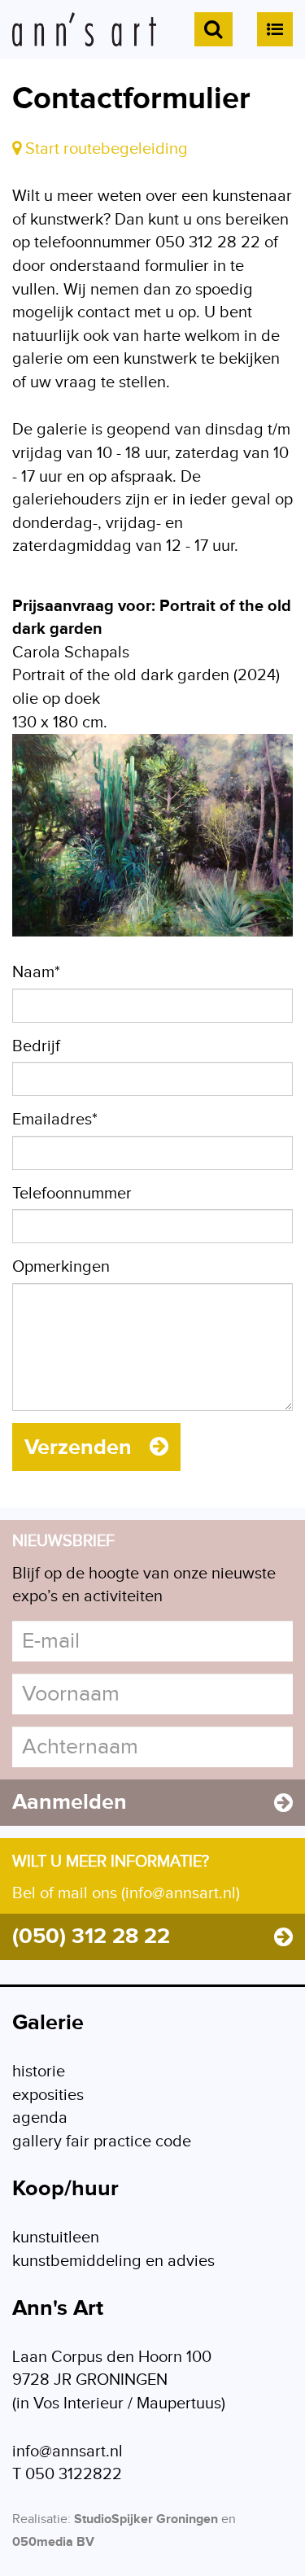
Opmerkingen (61, 1267)
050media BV (53, 2542)
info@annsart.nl (68, 2452)
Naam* (36, 972)
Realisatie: (41, 2519)
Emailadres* (55, 1120)
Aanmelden (70, 1802)
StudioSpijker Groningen (146, 2519)
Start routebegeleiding (105, 149)
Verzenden (81, 1447)
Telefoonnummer (72, 1194)
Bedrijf (36, 1046)
